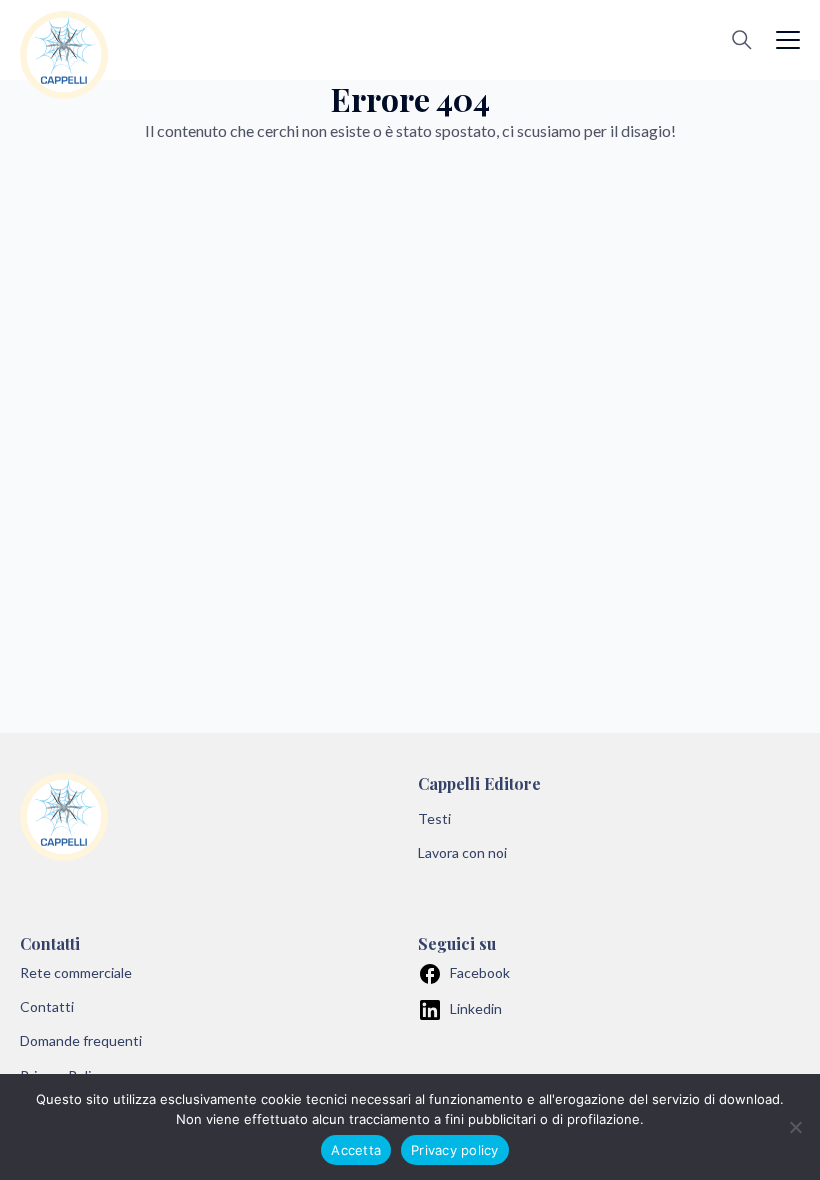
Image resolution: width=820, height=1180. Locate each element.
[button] (788, 40)
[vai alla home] (64, 55)
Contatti (47, 1006)
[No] (795, 1127)
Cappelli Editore (479, 783)
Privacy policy (455, 1150)
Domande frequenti (81, 1040)
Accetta (356, 1150)
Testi (434, 818)
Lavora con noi (462, 852)
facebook (480, 972)
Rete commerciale (76, 972)
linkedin (476, 1008)
